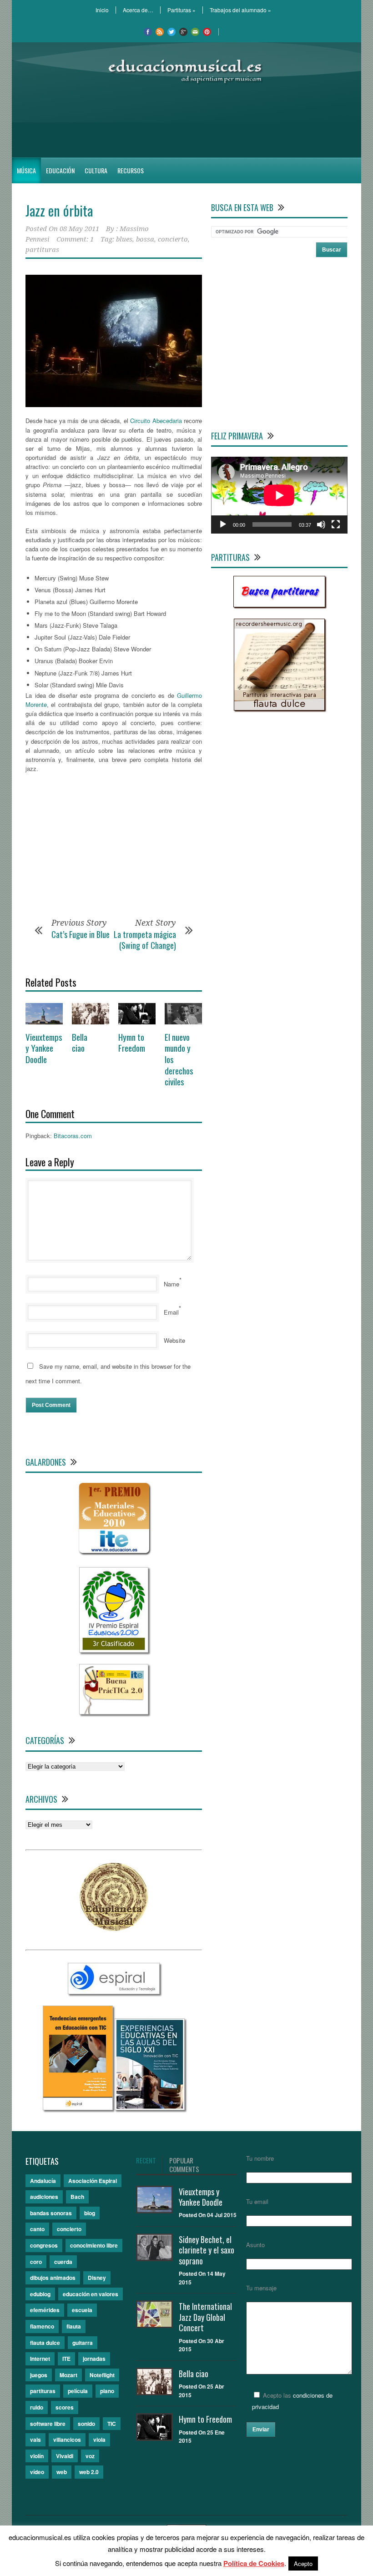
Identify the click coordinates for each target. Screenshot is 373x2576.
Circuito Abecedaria (156, 421)
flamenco (42, 2326)
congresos (44, 2245)
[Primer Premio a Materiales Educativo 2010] (114, 1553)
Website (174, 1340)
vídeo (37, 2472)
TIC (112, 2424)
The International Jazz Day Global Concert (205, 2317)
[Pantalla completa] (336, 524)
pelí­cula (78, 2391)
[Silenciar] (321, 524)
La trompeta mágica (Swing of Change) (145, 940)
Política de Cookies (254, 2563)
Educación (60, 170)
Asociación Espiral (93, 2181)
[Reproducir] (223, 524)
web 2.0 (89, 2472)
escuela (82, 2310)
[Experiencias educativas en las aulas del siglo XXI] (150, 2108)
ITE (66, 2359)
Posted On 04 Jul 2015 (208, 2215)
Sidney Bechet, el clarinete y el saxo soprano (207, 2250)
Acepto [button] (303, 2563)
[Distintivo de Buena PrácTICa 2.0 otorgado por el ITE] (114, 1712)
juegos (39, 2375)
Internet (40, 2359)
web (62, 2472)
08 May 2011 (79, 229)
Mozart (68, 2375)
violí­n (37, 2456)
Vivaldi (65, 2456)
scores (65, 2407)
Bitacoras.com (73, 1136)
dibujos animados (53, 2278)
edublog (40, 2294)
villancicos (67, 2440)
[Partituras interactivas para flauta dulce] (279, 708)
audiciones (44, 2197)
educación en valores (91, 2294)
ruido (37, 2407)
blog (90, 2213)
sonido (86, 2424)
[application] (279, 495)
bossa (145, 239)
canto (37, 2229)
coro (36, 2262)
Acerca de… (138, 10)
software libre (48, 2424)
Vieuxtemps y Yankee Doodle (44, 1048)
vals (35, 2440)
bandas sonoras (51, 2213)
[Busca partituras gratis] (279, 605)
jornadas (94, 2359)
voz (90, 2456)
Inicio (102, 10)
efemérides (45, 2310)
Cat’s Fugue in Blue (81, 934)
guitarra (83, 2343)
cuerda (63, 2262)
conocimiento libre (94, 2245)
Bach (77, 2197)
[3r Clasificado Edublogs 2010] (114, 1650)
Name (171, 1284)
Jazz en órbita (59, 210)
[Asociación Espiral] (114, 1992)
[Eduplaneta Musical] (114, 1928)
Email (171, 1312)
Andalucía (43, 2181)
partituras (42, 250)
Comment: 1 (75, 239)
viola (99, 2440)
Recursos (131, 170)
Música (26, 170)
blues (124, 239)
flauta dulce (45, 2343)
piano (107, 2391)
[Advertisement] (186, 121)
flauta (74, 2326)
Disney (97, 2278)
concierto (173, 239)
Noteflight (102, 2375)
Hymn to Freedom (132, 1042)
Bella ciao (80, 1042)
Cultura (96, 170)
